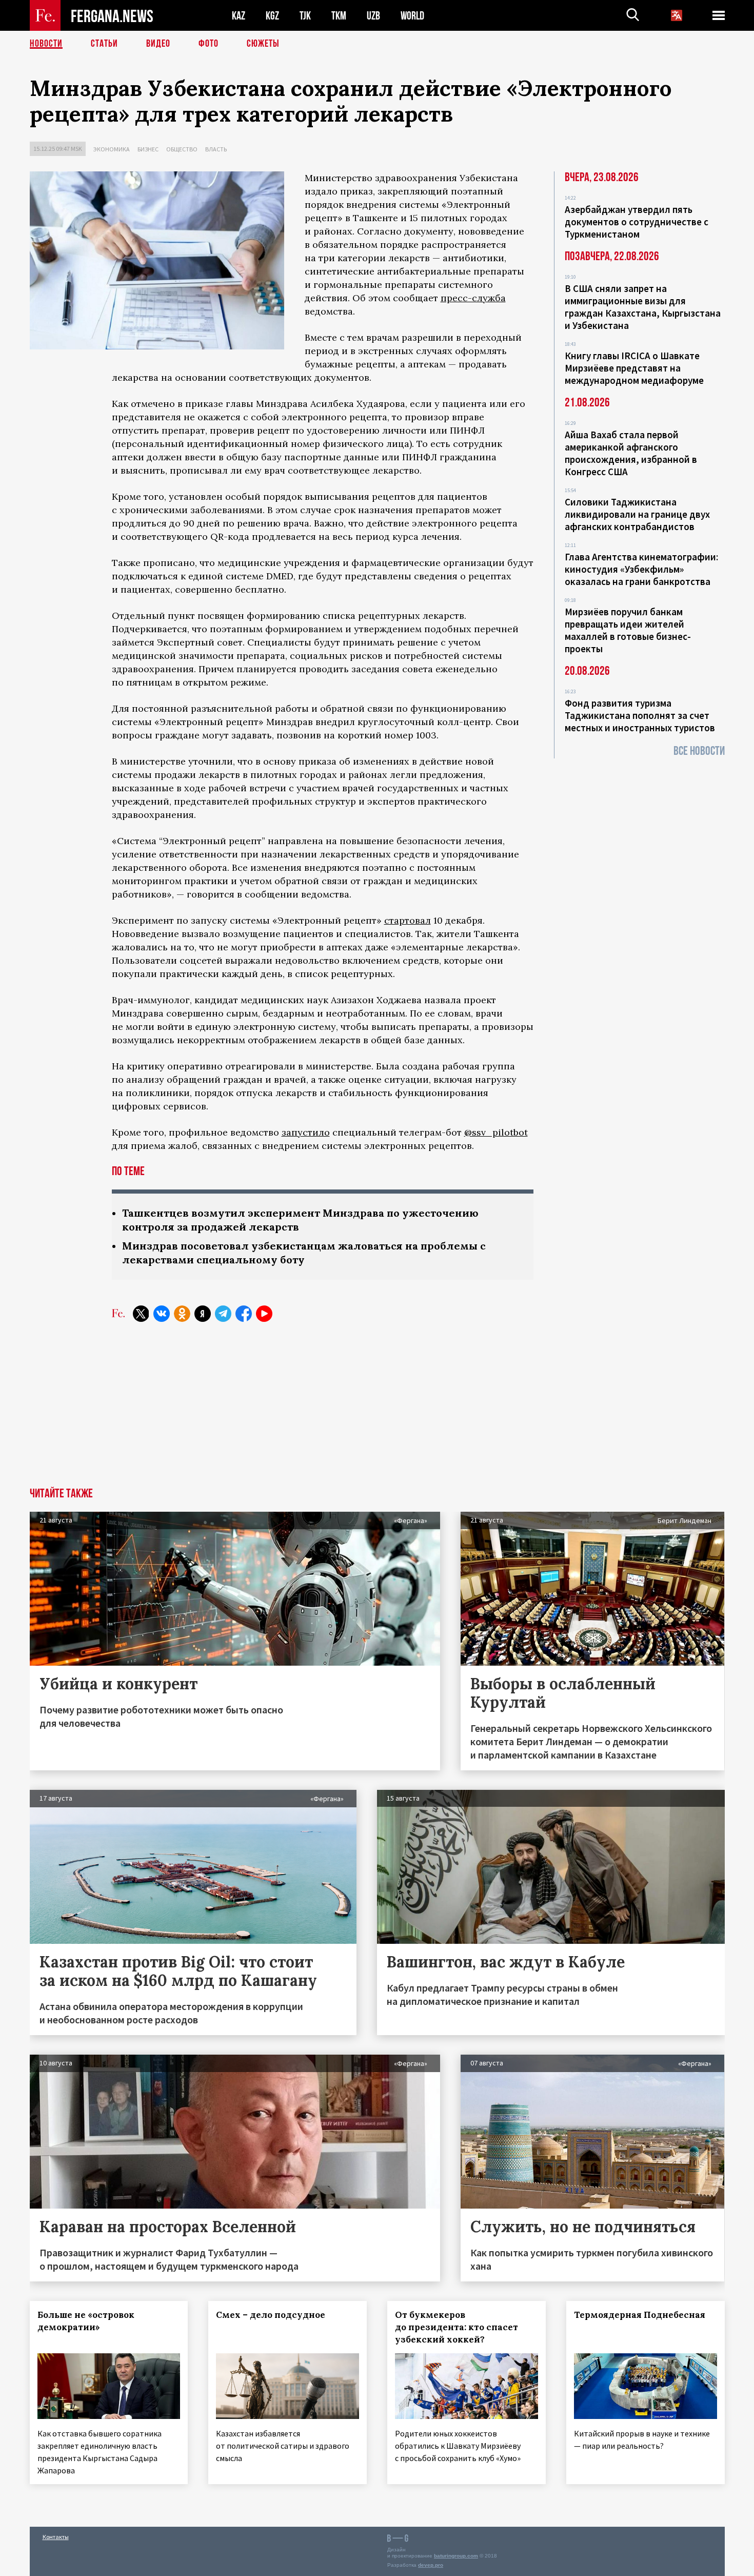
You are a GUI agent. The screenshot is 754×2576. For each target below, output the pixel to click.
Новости (46, 44)
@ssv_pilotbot (496, 1132)
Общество (182, 149)
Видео (158, 44)
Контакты (56, 2537)
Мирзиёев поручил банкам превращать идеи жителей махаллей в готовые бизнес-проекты (628, 630)
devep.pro (431, 2565)
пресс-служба (473, 298)
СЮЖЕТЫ (263, 44)
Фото (209, 44)
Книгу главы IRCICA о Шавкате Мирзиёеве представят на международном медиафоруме (634, 368)
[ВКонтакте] (162, 1314)
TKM (339, 16)
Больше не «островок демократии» (86, 2321)
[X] (141, 1314)
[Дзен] (203, 1314)
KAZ (239, 16)
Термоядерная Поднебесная (640, 2315)
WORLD (412, 16)
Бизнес (148, 149)
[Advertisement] (377, 1411)
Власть (216, 149)
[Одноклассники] (182, 1314)
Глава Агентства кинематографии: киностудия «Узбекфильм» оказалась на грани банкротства (641, 569)
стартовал (408, 920)
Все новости (699, 751)
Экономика (112, 149)
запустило (306, 1132)
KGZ (272, 16)
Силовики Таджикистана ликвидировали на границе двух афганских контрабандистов (637, 514)
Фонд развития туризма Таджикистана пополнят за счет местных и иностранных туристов (640, 715)
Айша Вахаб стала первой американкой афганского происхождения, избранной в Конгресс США (631, 453)
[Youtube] (264, 1314)
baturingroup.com (456, 2556)
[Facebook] (244, 1314)
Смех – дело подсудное (271, 2315)
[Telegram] (223, 1314)
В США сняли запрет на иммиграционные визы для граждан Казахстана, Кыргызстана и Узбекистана (643, 307)
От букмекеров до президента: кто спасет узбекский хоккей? (457, 2327)
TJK (305, 16)
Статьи (104, 44)
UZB (373, 16)
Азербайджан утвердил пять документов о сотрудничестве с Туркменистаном (637, 222)
